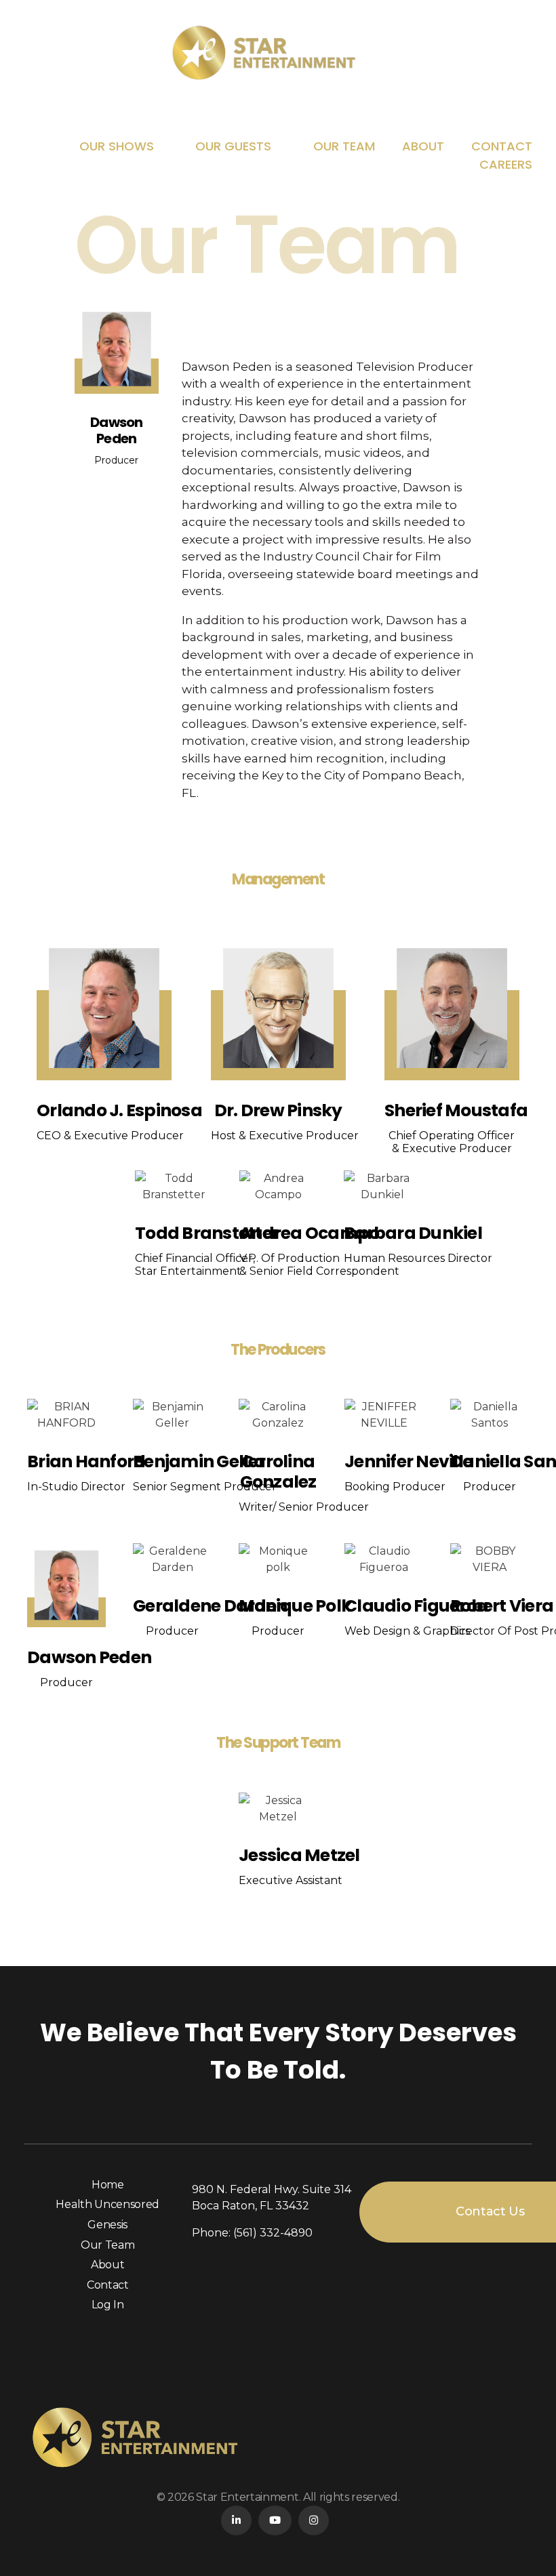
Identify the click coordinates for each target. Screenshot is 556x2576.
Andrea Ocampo (309, 1233)
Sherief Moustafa (456, 1110)
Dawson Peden (89, 1657)
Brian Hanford (86, 1461)
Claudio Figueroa (416, 1606)
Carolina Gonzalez (278, 1472)
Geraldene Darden (210, 1606)
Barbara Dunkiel (413, 1233)
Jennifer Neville (409, 1461)
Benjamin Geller (199, 1461)
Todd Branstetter (207, 1233)
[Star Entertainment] (278, 53)
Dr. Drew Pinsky (278, 1110)
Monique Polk (295, 1606)
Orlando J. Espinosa (119, 1110)
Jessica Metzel (299, 1855)
